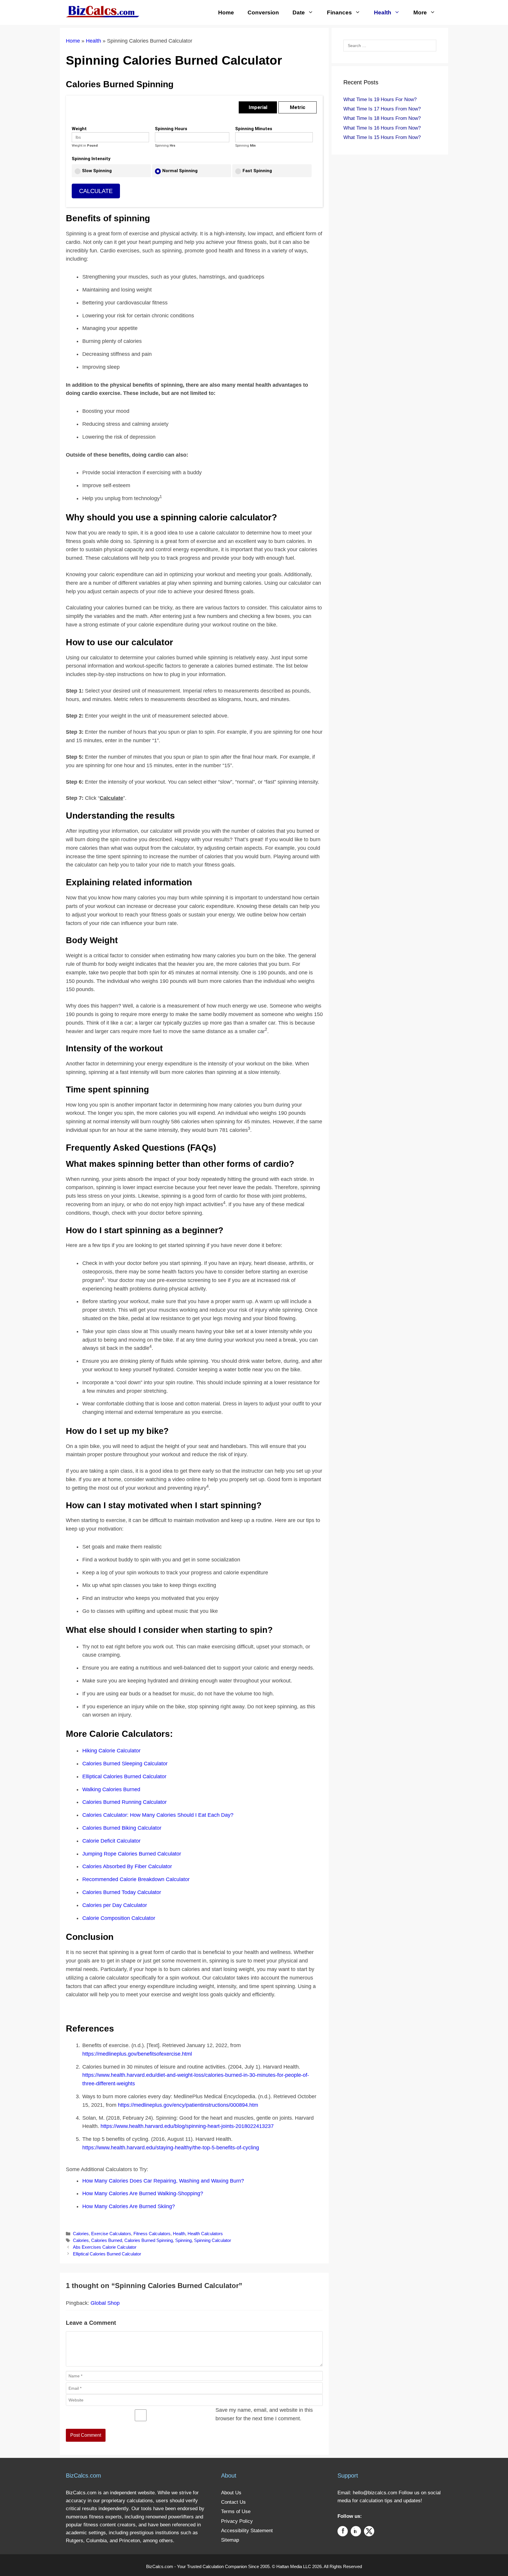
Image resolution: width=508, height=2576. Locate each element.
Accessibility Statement (247, 2531)
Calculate (96, 191)
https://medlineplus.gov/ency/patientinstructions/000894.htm (188, 2105)
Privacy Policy (237, 2521)
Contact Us (233, 2502)
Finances (339, 12)
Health (383, 12)
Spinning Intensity (91, 159)
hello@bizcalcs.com (375, 2493)
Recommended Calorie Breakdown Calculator (136, 1879)
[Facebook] (343, 2532)
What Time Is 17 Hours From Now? (382, 109)
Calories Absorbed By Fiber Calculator (127, 1866)
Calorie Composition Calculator (119, 1918)
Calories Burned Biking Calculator (122, 1828)
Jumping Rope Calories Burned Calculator (132, 1854)
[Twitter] (369, 2532)
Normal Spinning (180, 171)
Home (226, 12)
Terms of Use (236, 2512)
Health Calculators (205, 2234)
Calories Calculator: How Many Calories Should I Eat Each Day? (158, 1815)
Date (299, 12)
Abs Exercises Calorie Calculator (105, 2247)
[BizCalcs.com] (103, 11)
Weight (79, 129)
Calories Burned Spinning (149, 2240)
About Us (231, 2493)
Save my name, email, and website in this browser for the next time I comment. (264, 2414)
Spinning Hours (171, 129)
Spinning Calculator (213, 2240)
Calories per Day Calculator (115, 1905)
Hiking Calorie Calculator (111, 1751)
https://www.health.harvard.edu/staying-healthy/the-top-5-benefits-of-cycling (171, 2148)
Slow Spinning (97, 171)
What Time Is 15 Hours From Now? (382, 137)
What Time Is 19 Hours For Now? (380, 99)
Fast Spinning (257, 171)
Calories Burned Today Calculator (122, 1892)
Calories (81, 2234)
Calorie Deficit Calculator (111, 1841)
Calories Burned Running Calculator (125, 1802)
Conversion (263, 12)
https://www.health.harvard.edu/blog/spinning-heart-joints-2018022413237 (187, 2126)
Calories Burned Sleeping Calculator (125, 1764)
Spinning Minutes (254, 129)
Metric (298, 107)
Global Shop (105, 2303)
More (420, 12)
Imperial (258, 107)
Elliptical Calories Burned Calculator (124, 1776)
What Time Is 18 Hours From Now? (382, 118)
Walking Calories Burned (111, 1789)
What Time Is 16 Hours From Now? (382, 128)
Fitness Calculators (152, 2234)
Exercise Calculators (111, 2234)
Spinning (183, 2240)
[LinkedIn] (356, 2532)
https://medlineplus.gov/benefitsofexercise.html (137, 2054)
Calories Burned (107, 2240)
